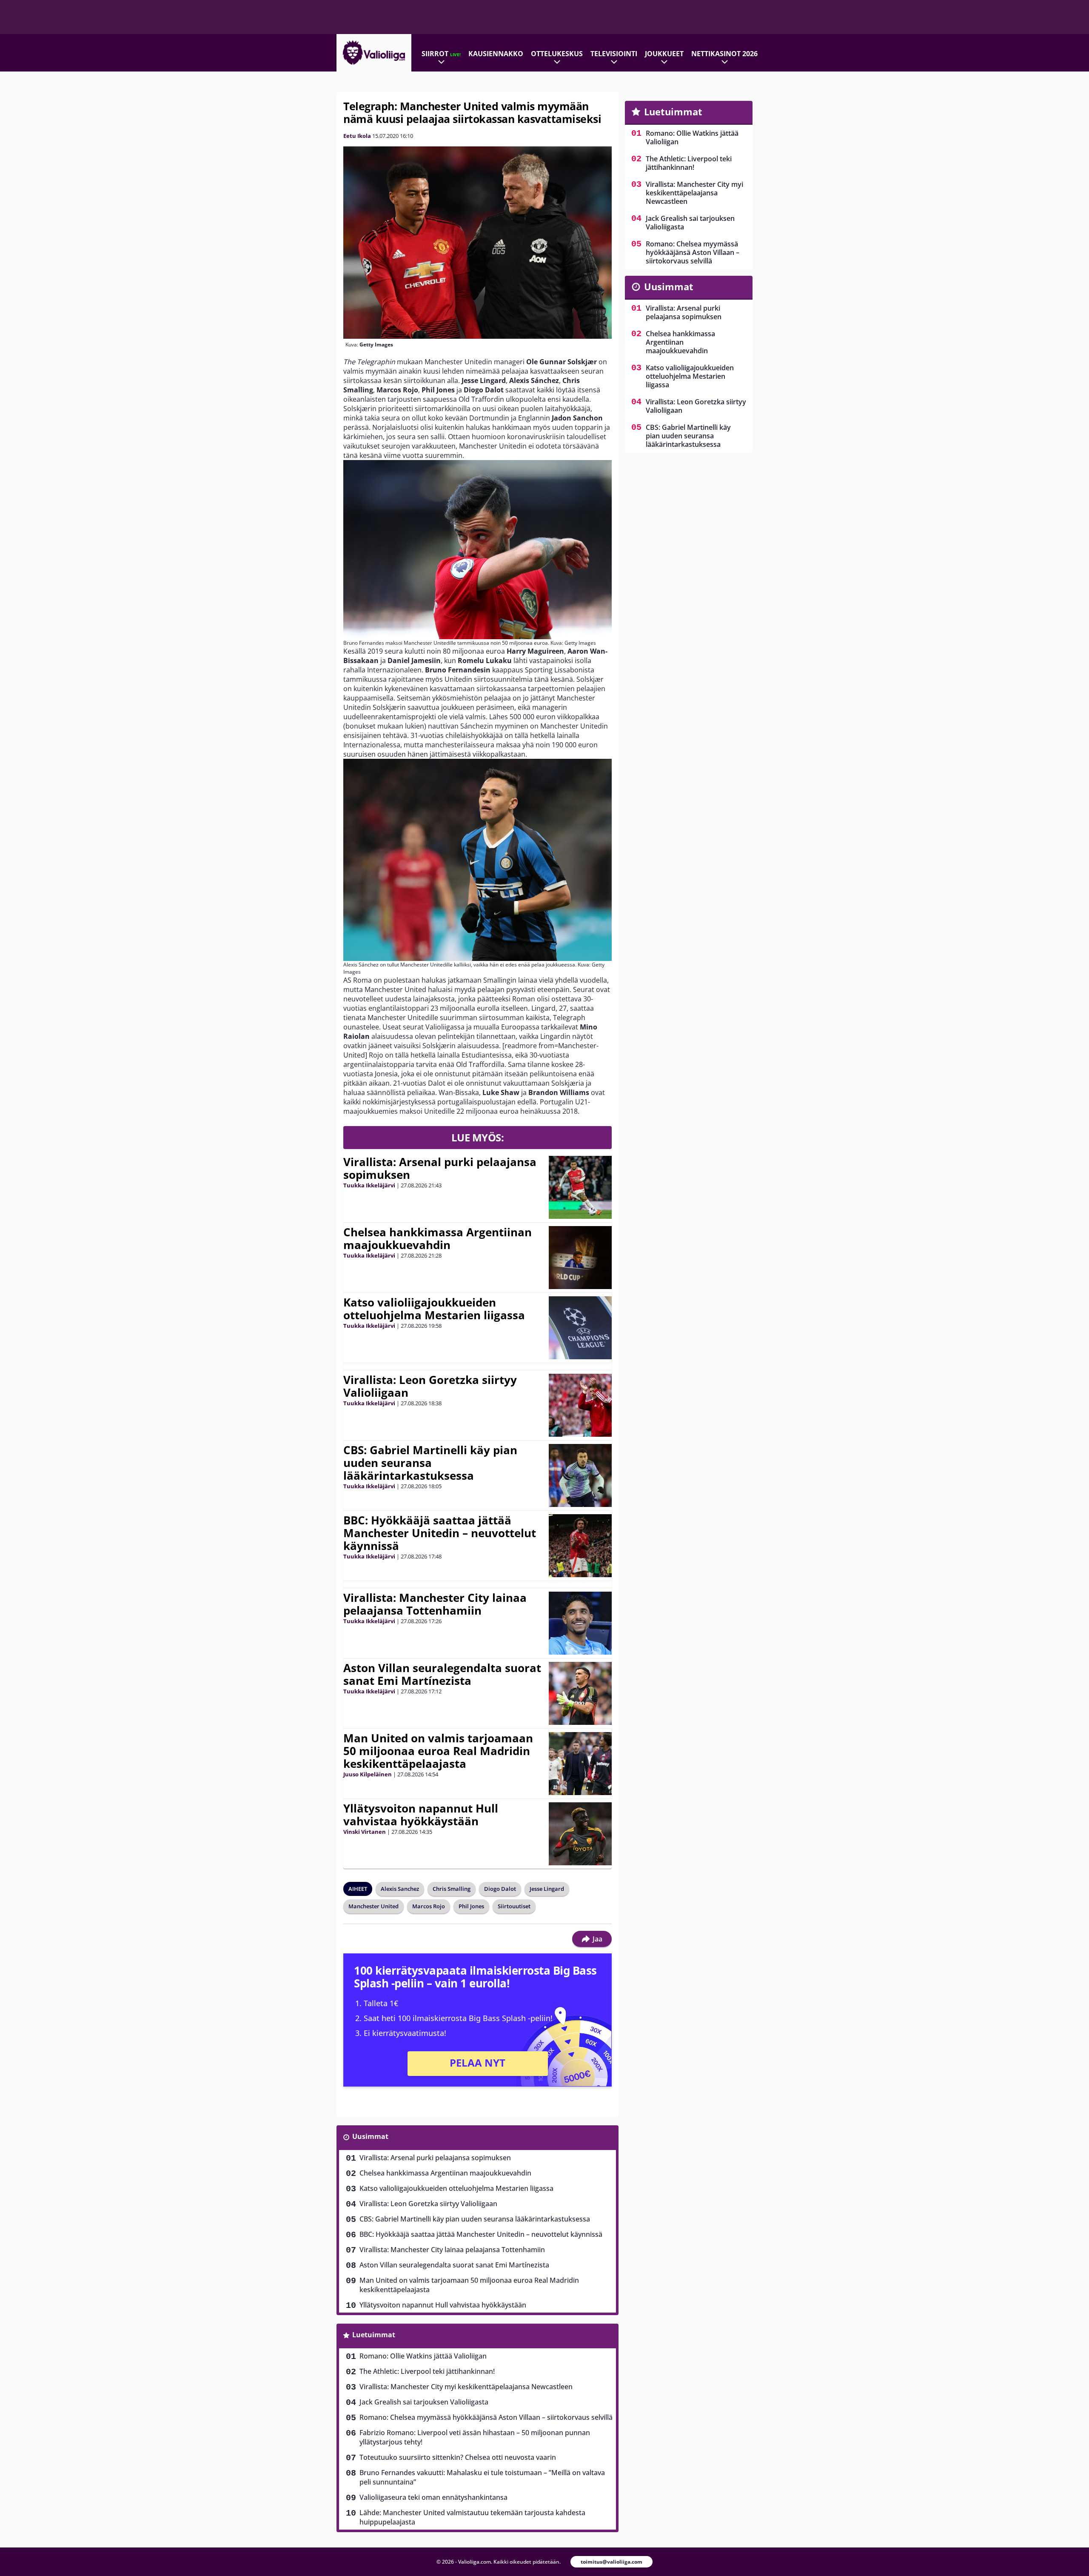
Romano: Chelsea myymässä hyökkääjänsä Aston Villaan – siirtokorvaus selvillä (486, 2417)
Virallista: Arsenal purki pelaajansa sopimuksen (440, 1168)
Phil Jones (471, 1906)
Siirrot (441, 54)
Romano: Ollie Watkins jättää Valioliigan (423, 2356)
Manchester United (373, 1906)
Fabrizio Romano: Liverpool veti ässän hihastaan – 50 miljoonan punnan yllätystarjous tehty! (475, 2437)
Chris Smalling (452, 1889)
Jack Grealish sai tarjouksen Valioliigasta (424, 2402)
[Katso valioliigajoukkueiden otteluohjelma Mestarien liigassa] (580, 1328)
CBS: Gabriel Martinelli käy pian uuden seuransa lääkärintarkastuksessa (430, 1463)
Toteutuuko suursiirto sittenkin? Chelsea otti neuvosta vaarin (458, 2457)
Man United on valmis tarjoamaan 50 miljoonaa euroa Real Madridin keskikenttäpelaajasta (438, 1751)
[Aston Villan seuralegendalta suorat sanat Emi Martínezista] (580, 1693)
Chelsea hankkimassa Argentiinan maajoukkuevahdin (438, 1238)
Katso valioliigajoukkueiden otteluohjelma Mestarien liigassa (434, 1309)
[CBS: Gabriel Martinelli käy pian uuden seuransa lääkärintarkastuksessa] (580, 1475)
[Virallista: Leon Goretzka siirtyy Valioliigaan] (580, 1405)
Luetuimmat (374, 2335)
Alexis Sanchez (400, 1889)
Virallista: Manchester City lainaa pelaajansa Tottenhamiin (435, 1604)
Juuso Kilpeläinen (368, 1774)
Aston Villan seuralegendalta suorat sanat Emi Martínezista (442, 1674)
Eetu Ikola (357, 136)
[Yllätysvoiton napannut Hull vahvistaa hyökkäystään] (580, 1834)
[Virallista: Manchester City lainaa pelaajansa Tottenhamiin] (580, 1623)
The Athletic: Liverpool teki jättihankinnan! (427, 2371)
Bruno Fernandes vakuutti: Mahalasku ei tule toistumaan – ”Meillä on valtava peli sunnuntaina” (482, 2477)
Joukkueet (664, 54)
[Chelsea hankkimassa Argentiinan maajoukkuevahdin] (580, 1258)
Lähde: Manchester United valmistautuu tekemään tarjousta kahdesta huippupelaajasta (472, 2517)
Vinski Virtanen (365, 1832)
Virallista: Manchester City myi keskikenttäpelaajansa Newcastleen (466, 2387)
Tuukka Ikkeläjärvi (369, 1185)
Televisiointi (614, 54)
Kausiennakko (496, 54)
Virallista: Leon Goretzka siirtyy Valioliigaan (430, 1386)
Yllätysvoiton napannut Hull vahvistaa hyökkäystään (421, 1815)
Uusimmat (370, 2136)
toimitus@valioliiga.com (611, 2562)
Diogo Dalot (500, 1889)
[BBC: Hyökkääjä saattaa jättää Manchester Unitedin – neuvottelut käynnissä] (580, 1546)
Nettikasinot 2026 (724, 54)
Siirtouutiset (514, 1906)
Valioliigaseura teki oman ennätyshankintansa (433, 2497)
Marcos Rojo (429, 1906)
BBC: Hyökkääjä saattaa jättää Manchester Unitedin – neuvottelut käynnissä (440, 1533)
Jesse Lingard (547, 1889)
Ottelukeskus (557, 54)
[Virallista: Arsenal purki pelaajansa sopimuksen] (580, 1187)
